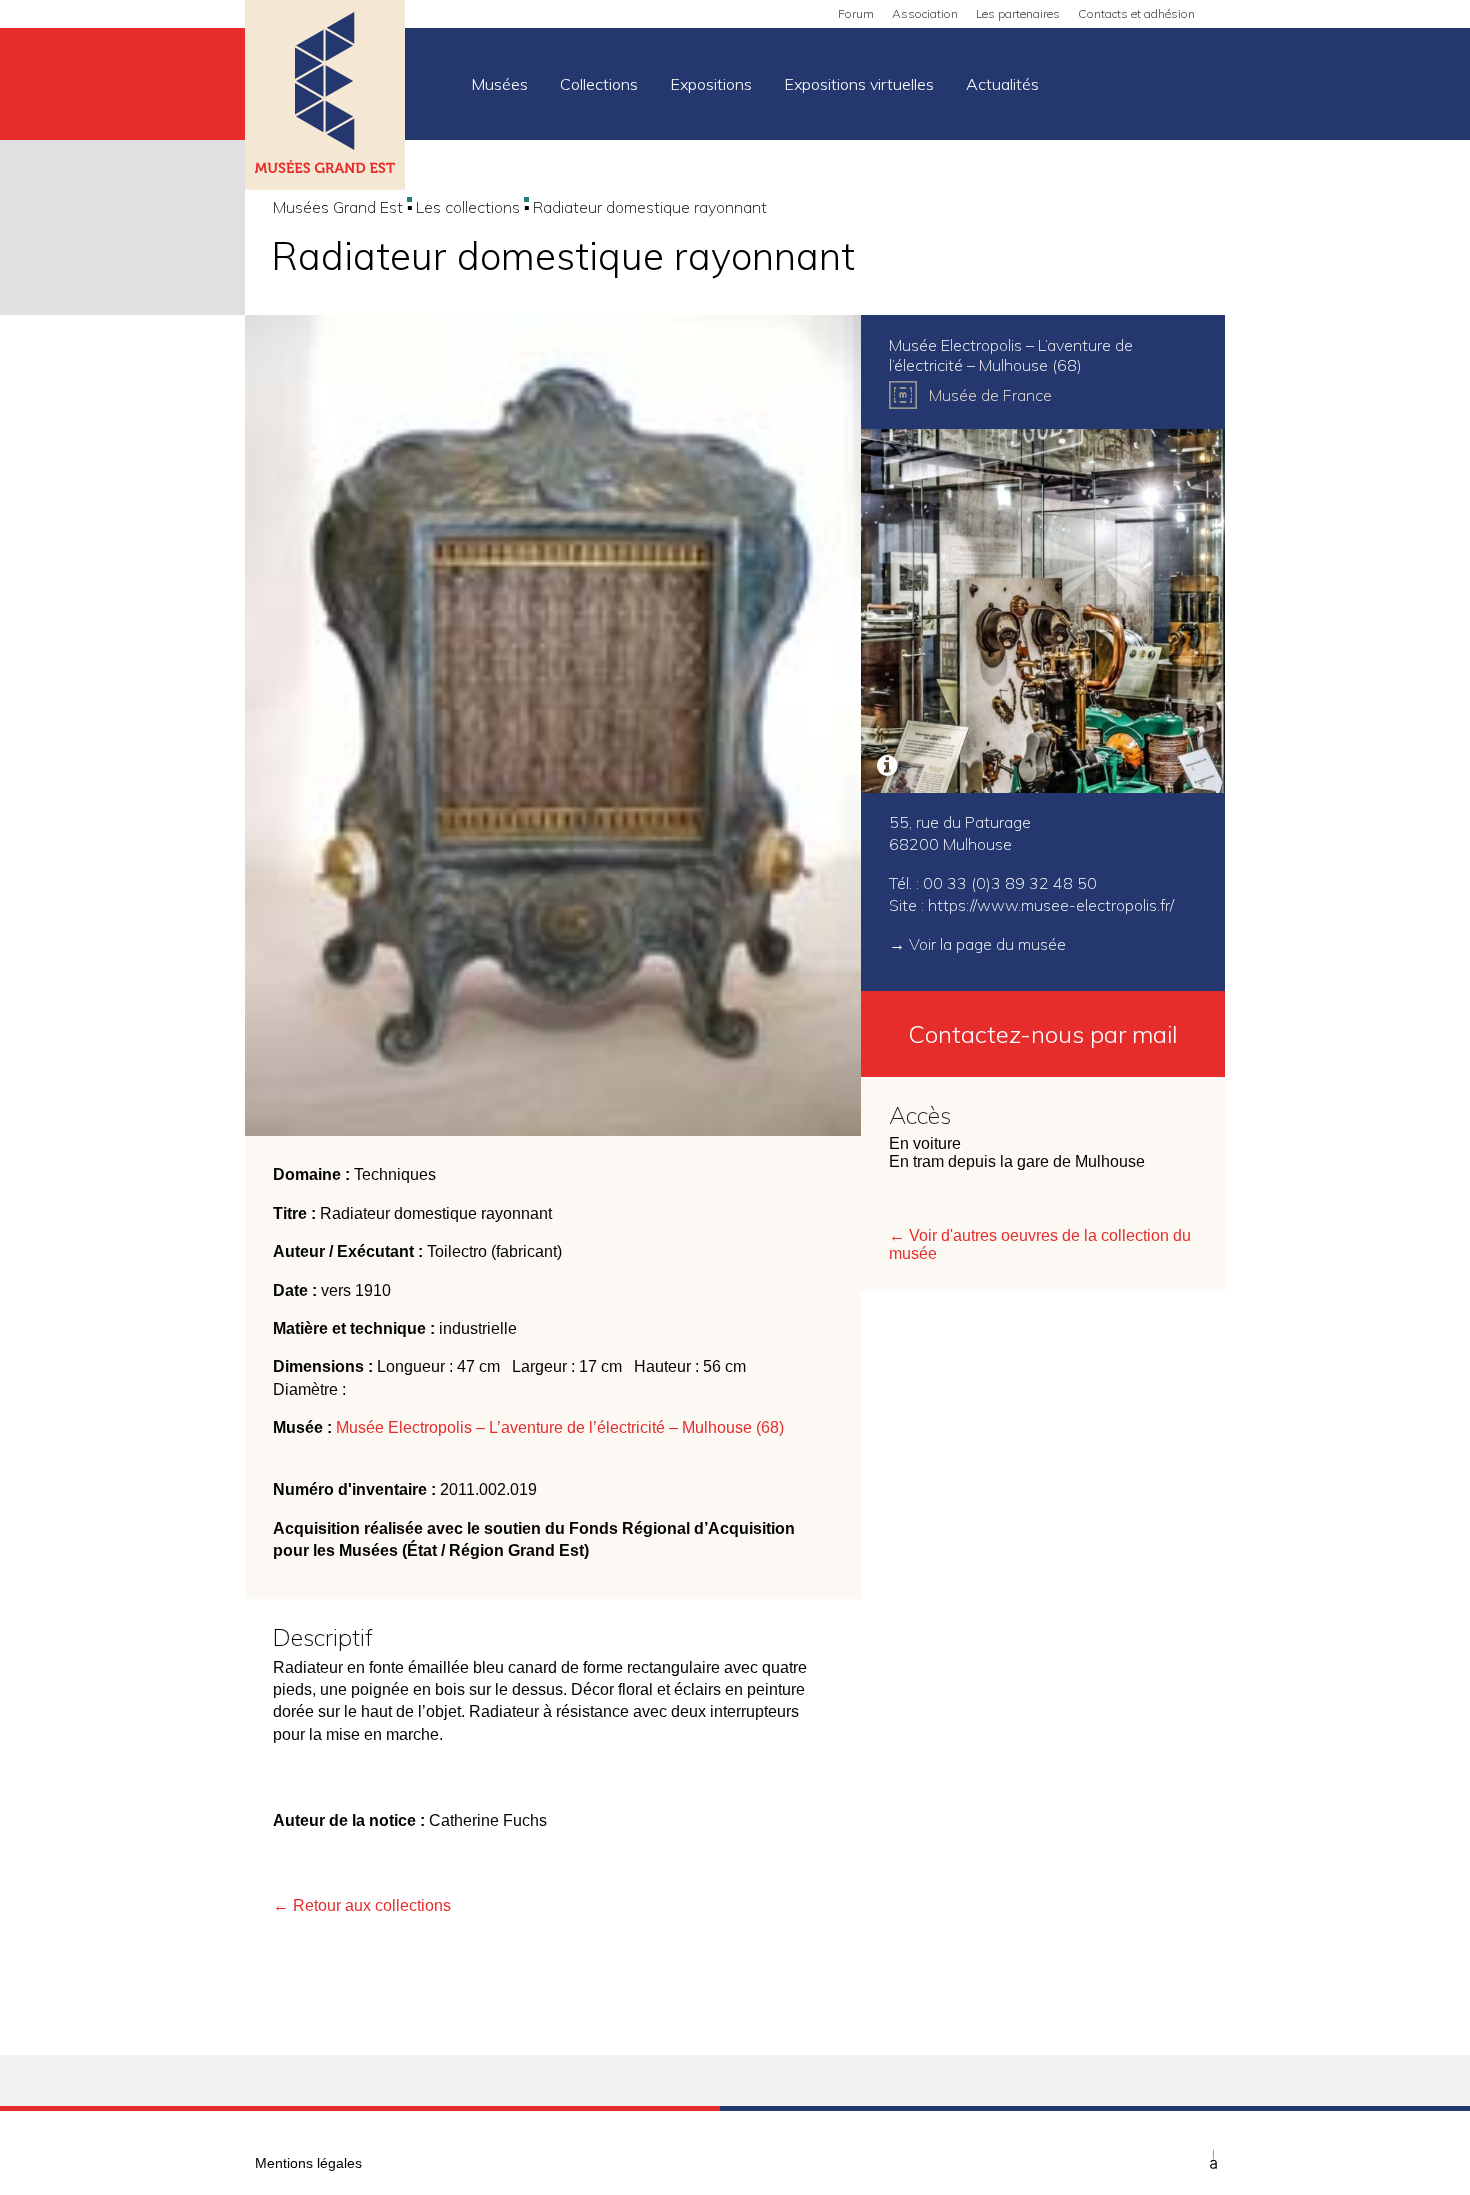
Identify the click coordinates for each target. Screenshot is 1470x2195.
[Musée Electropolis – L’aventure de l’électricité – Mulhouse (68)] (1043, 611)
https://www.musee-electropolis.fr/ (1051, 905)
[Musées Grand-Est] (325, 97)
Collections (599, 84)
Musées (499, 84)
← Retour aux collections (362, 1905)
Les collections (468, 207)
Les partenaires (1018, 13)
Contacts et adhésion (1136, 13)
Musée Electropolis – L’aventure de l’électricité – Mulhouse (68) (560, 1427)
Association (925, 13)
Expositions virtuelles (859, 84)
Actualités (1002, 84)
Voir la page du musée (987, 944)
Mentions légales (308, 2163)
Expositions (711, 84)
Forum (856, 13)
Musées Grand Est (338, 207)
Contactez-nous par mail (1043, 1034)
